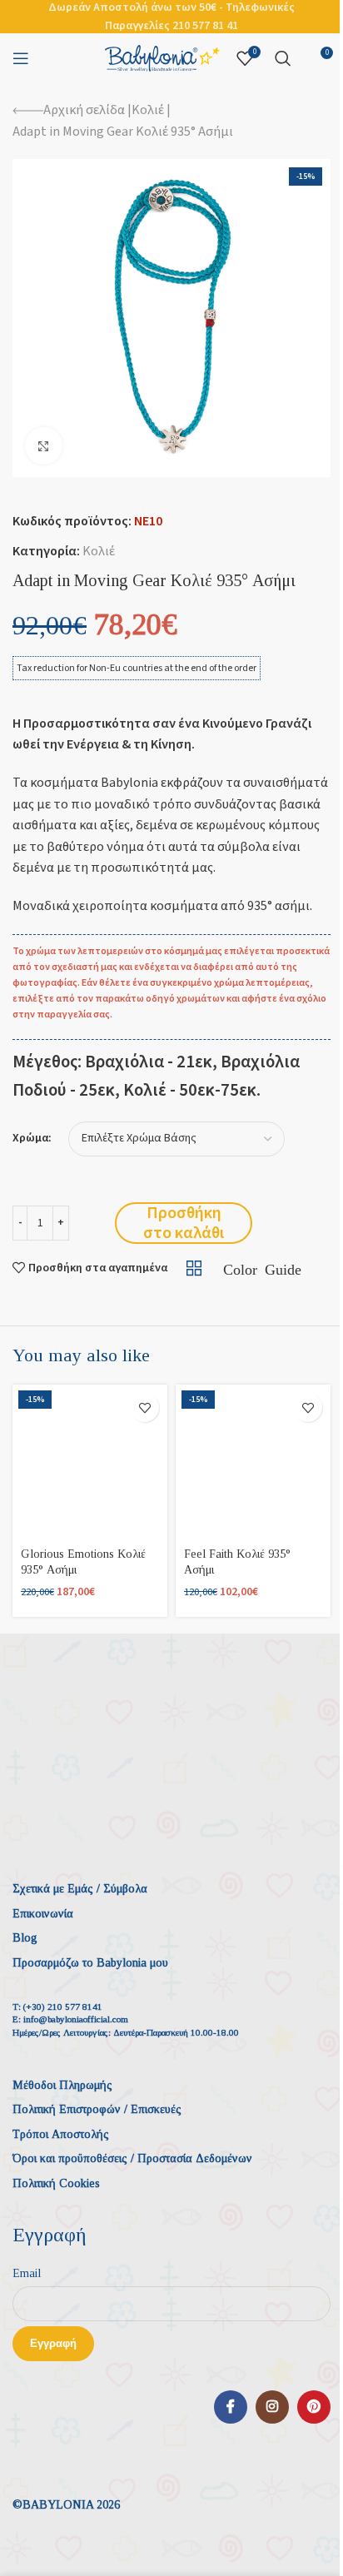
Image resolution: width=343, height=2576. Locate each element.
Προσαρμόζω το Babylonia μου (90, 1963)
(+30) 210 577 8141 (63, 2007)
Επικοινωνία (43, 1914)
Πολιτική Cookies (56, 2183)
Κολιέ (148, 110)
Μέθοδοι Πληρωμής (62, 2085)
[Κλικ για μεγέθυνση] (44, 446)
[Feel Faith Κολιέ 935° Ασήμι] (253, 1462)
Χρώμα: (32, 1139)
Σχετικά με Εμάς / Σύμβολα (80, 1889)
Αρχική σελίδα (84, 110)
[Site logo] (162, 57)
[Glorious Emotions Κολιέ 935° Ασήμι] (90, 1462)
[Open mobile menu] (21, 58)
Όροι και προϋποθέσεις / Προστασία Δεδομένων (132, 2158)
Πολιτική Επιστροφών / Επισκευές (97, 2109)
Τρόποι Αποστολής (61, 2134)
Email (27, 2273)
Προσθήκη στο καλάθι (184, 1223)
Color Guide (262, 1268)
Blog (25, 1938)
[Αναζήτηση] (283, 58)
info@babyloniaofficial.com (76, 2019)
